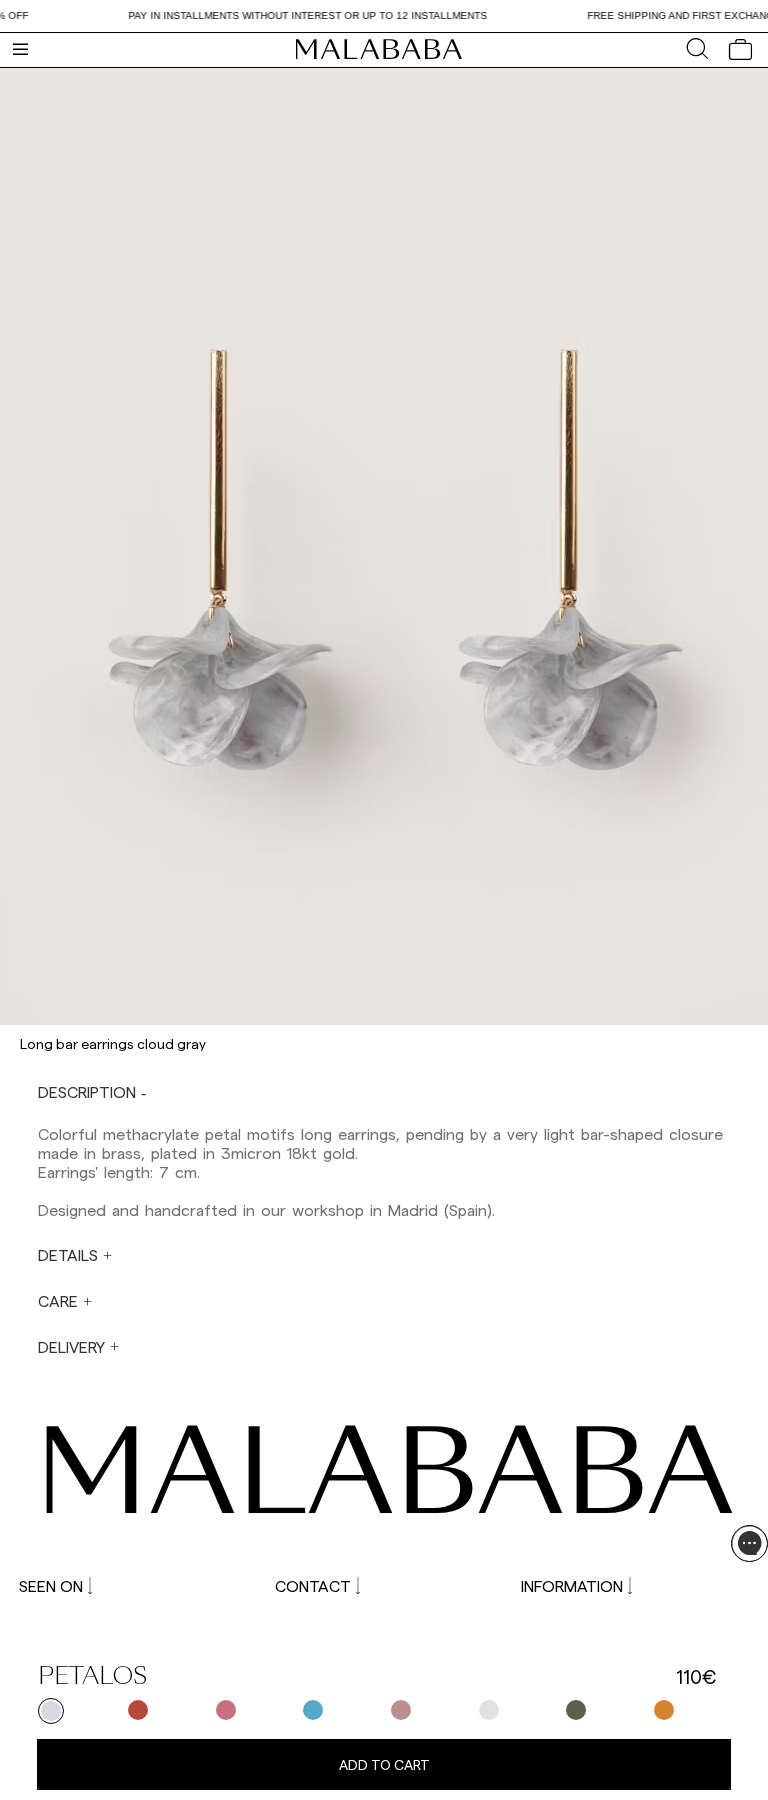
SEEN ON (51, 1585)
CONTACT (313, 1585)
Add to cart (384, 1764)
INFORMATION (572, 1585)
